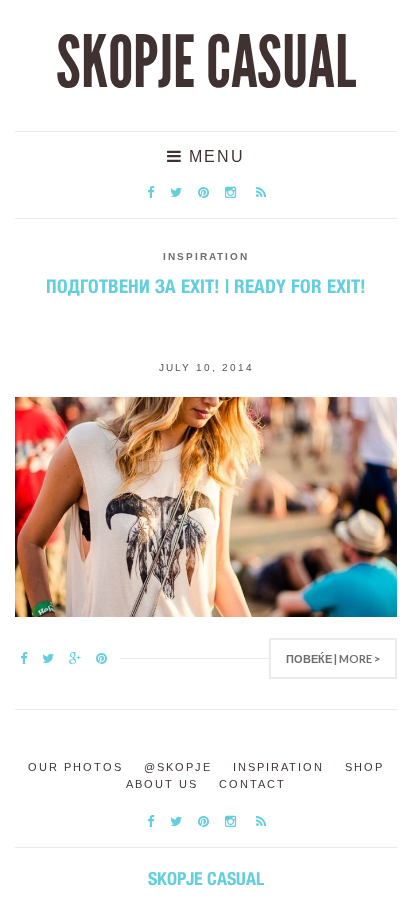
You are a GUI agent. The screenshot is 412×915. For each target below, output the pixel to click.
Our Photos (75, 767)
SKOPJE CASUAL (206, 63)
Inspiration (206, 256)
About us (162, 784)
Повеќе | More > (333, 658)
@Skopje (178, 767)
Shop (364, 767)
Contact (252, 784)
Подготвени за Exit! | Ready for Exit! (206, 286)
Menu (214, 156)
